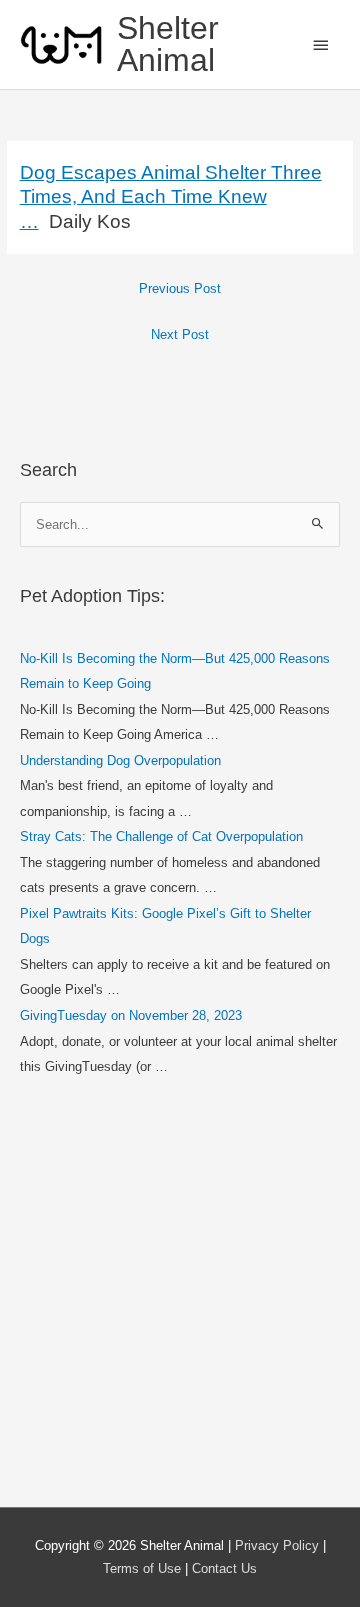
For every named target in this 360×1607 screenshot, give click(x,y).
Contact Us (224, 1568)
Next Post (180, 334)
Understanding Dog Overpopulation (120, 760)
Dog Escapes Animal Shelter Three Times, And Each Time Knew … (171, 197)
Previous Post (180, 288)
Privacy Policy (277, 1545)
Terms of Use (142, 1568)
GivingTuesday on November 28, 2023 (131, 1015)
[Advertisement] (180, 1295)
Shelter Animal (168, 44)
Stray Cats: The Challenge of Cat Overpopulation (161, 836)
